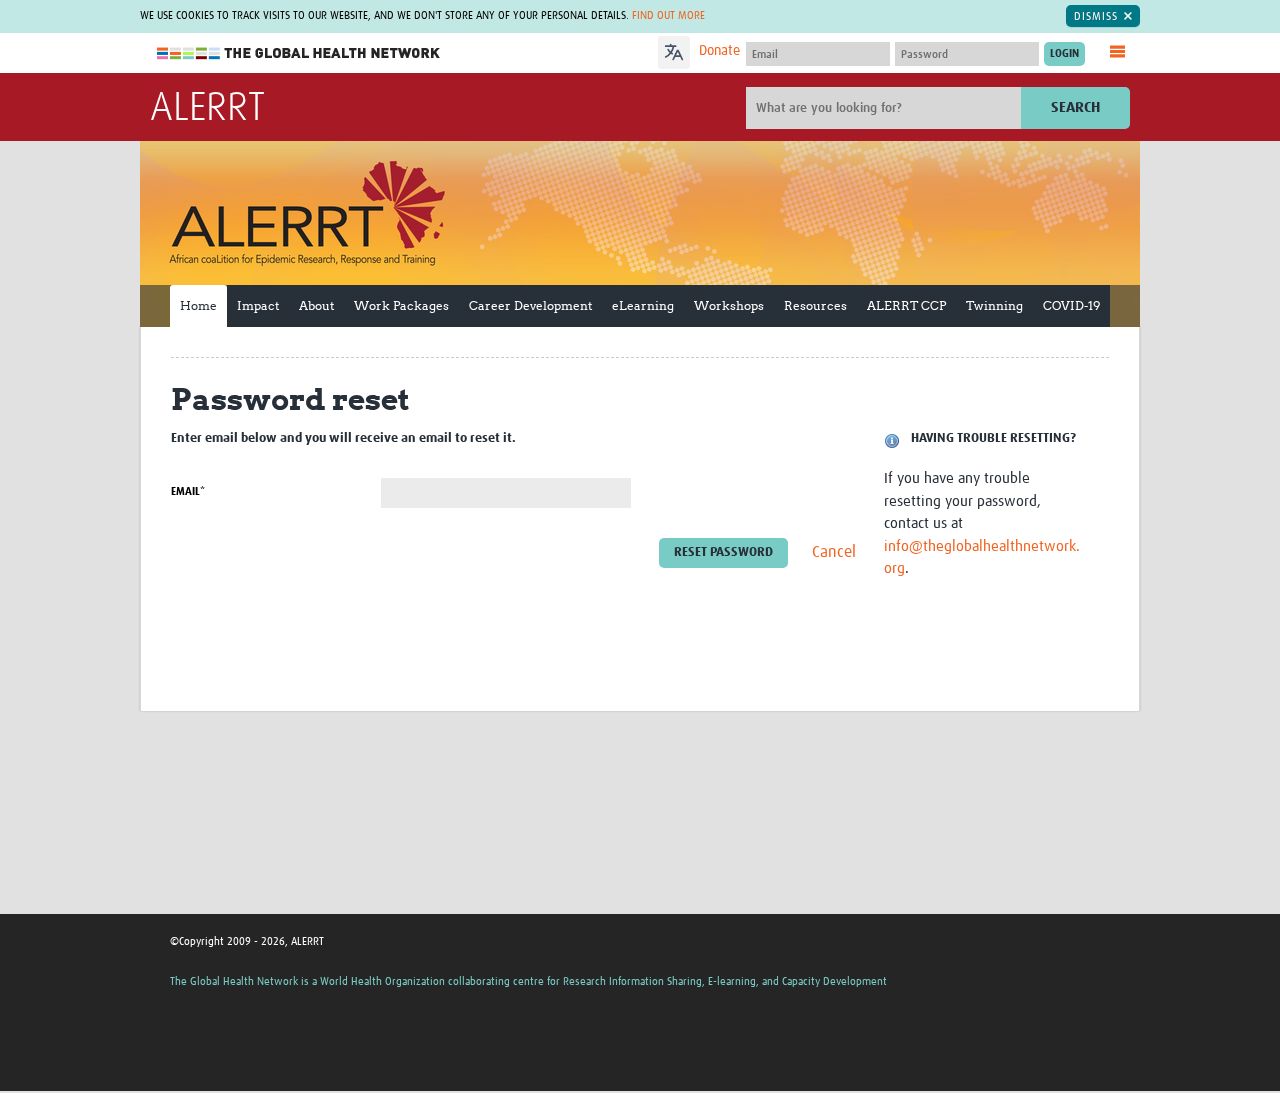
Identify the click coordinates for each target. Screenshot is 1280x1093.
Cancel (834, 553)
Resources (815, 305)
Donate (719, 51)
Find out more (668, 15)
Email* (188, 491)
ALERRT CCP (906, 305)
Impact (258, 305)
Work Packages (401, 305)
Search (1075, 107)
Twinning (994, 305)
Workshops (729, 305)
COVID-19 (1071, 305)
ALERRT (207, 109)
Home (198, 305)
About (316, 305)
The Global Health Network (299, 53)
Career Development (530, 305)
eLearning (643, 305)
